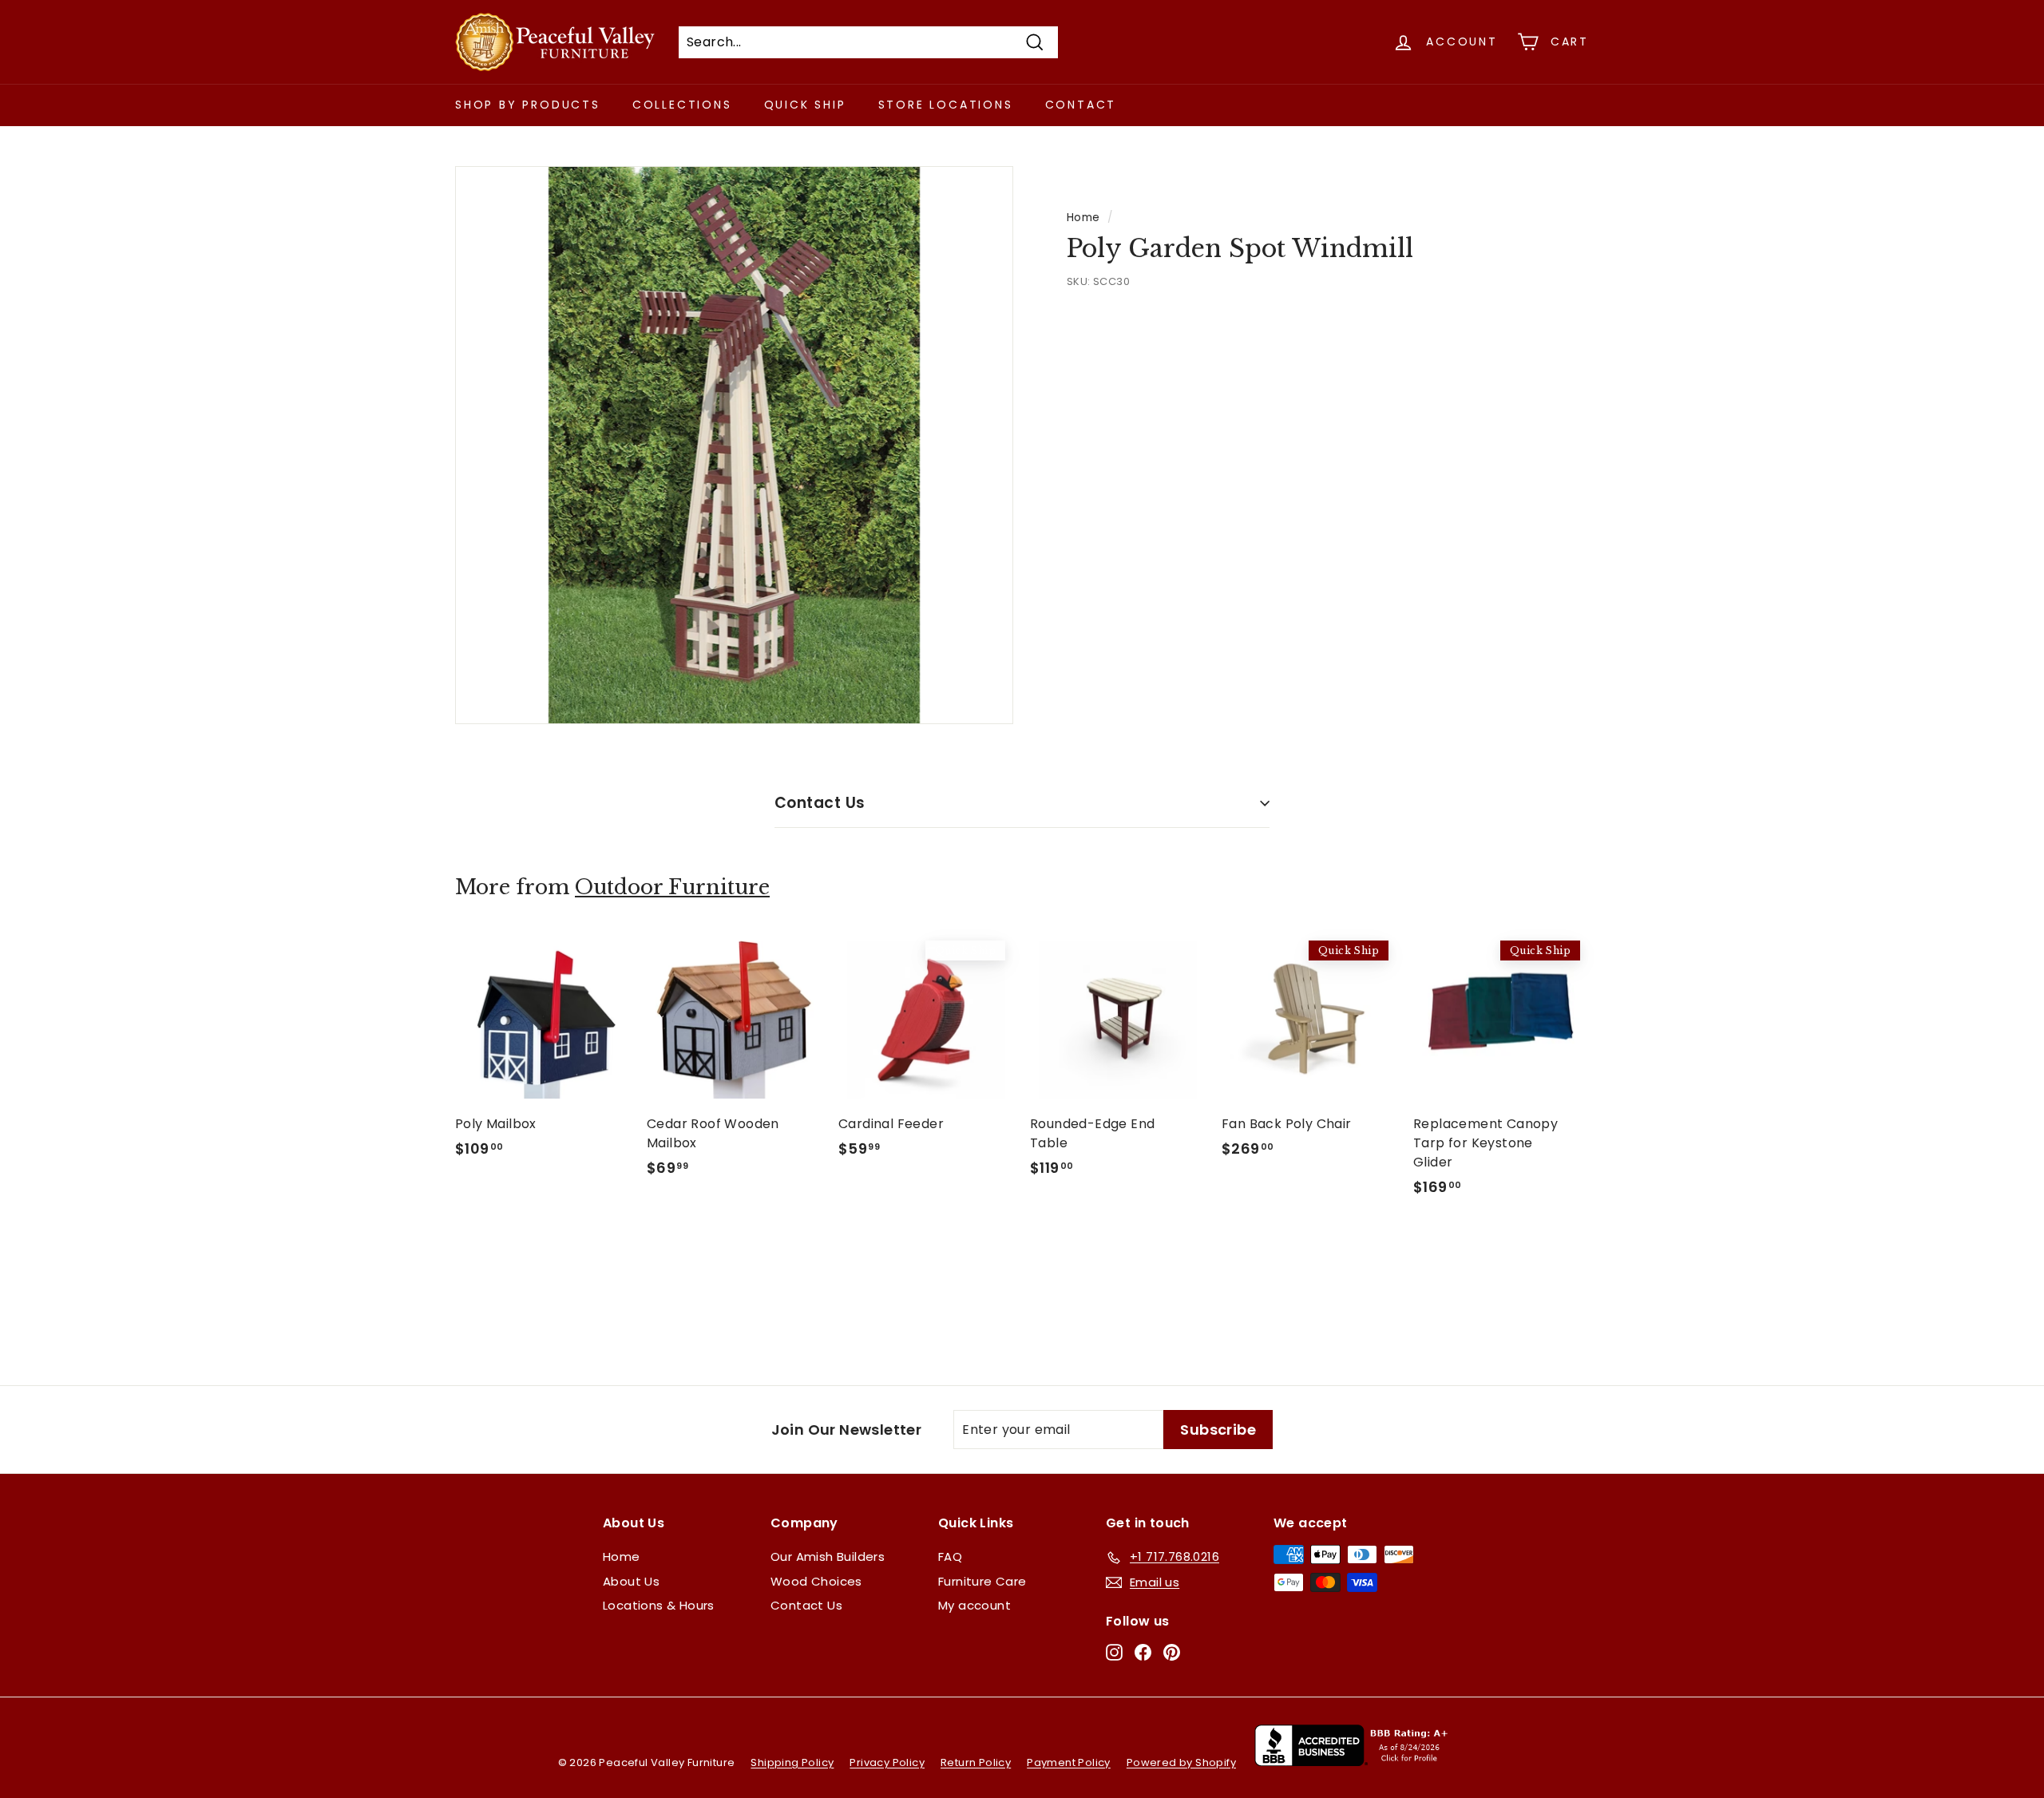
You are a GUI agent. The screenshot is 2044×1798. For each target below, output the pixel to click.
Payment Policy (1069, 1762)
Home (1083, 218)
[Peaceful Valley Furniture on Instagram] (1114, 1652)
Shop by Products (528, 105)
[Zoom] (734, 445)
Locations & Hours (659, 1605)
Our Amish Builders (828, 1556)
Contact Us (820, 803)
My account (974, 1605)
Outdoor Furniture (672, 887)
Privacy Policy (887, 1762)
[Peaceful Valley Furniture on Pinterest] (1172, 1652)
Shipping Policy (792, 1762)
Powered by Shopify (1181, 1762)
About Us (631, 1581)
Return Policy (976, 1762)
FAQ (950, 1556)
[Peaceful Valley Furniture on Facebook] (1143, 1652)
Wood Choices (816, 1581)
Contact (1081, 105)
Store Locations (946, 105)
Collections (682, 105)
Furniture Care (982, 1581)
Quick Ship (805, 105)
